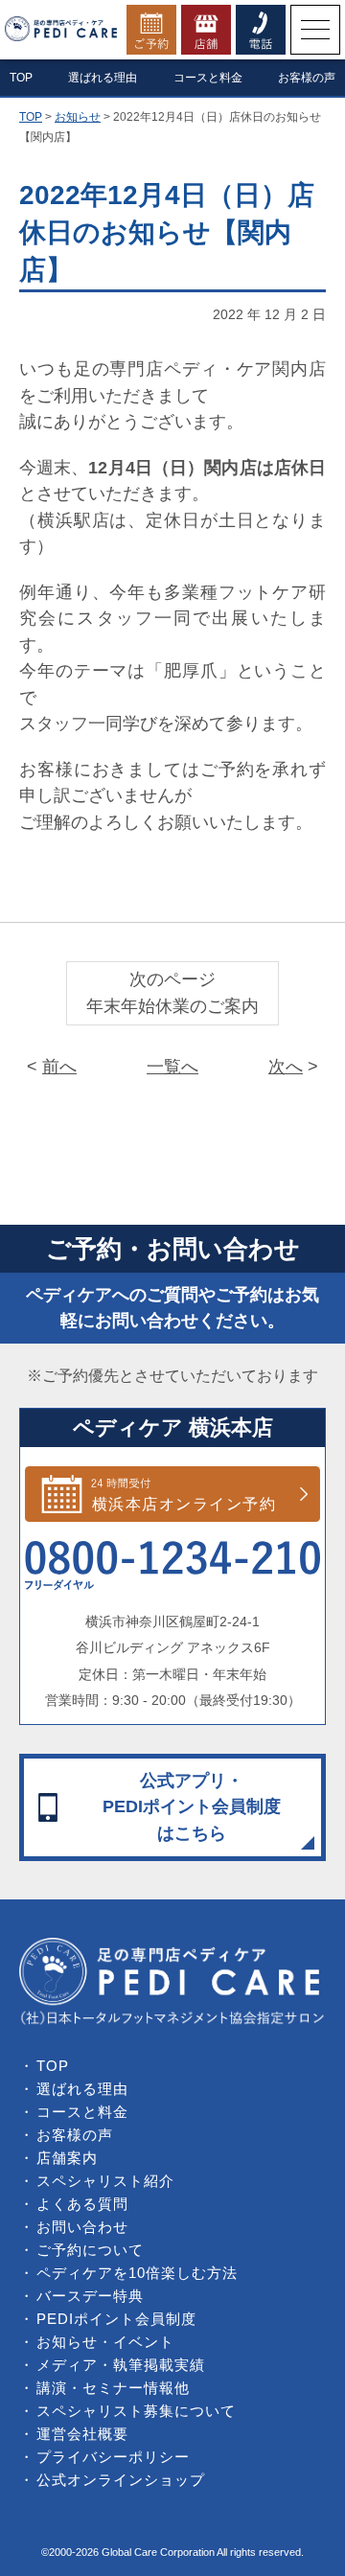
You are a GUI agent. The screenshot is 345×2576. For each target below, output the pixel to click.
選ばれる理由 (103, 78)
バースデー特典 (90, 2296)
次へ (286, 1067)
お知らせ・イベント (105, 2342)
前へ (59, 1067)
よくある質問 (82, 2204)
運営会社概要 (82, 2434)
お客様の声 (307, 78)
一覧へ (172, 1067)
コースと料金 (208, 78)
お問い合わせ (82, 2227)
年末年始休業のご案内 (172, 1006)
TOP (53, 2066)
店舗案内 (67, 2158)
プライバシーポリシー (113, 2457)
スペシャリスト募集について (136, 2411)
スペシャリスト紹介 (105, 2181)
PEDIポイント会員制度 (116, 2319)
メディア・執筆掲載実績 (121, 2365)
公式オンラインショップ (121, 2480)
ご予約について (90, 2250)
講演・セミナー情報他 (113, 2388)
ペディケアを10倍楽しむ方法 (137, 2273)
